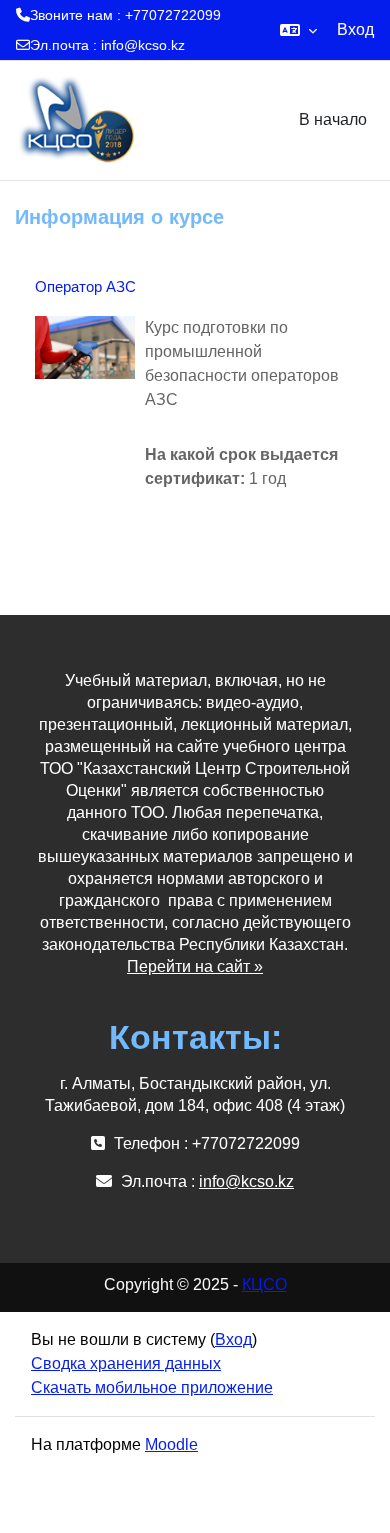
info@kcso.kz (143, 45)
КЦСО (264, 1284)
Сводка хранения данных (126, 1363)
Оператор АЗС (85, 286)
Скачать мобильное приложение (152, 1387)
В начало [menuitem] (333, 119)
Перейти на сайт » (195, 966)
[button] (298, 30)
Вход (355, 29)
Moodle (171, 1444)
